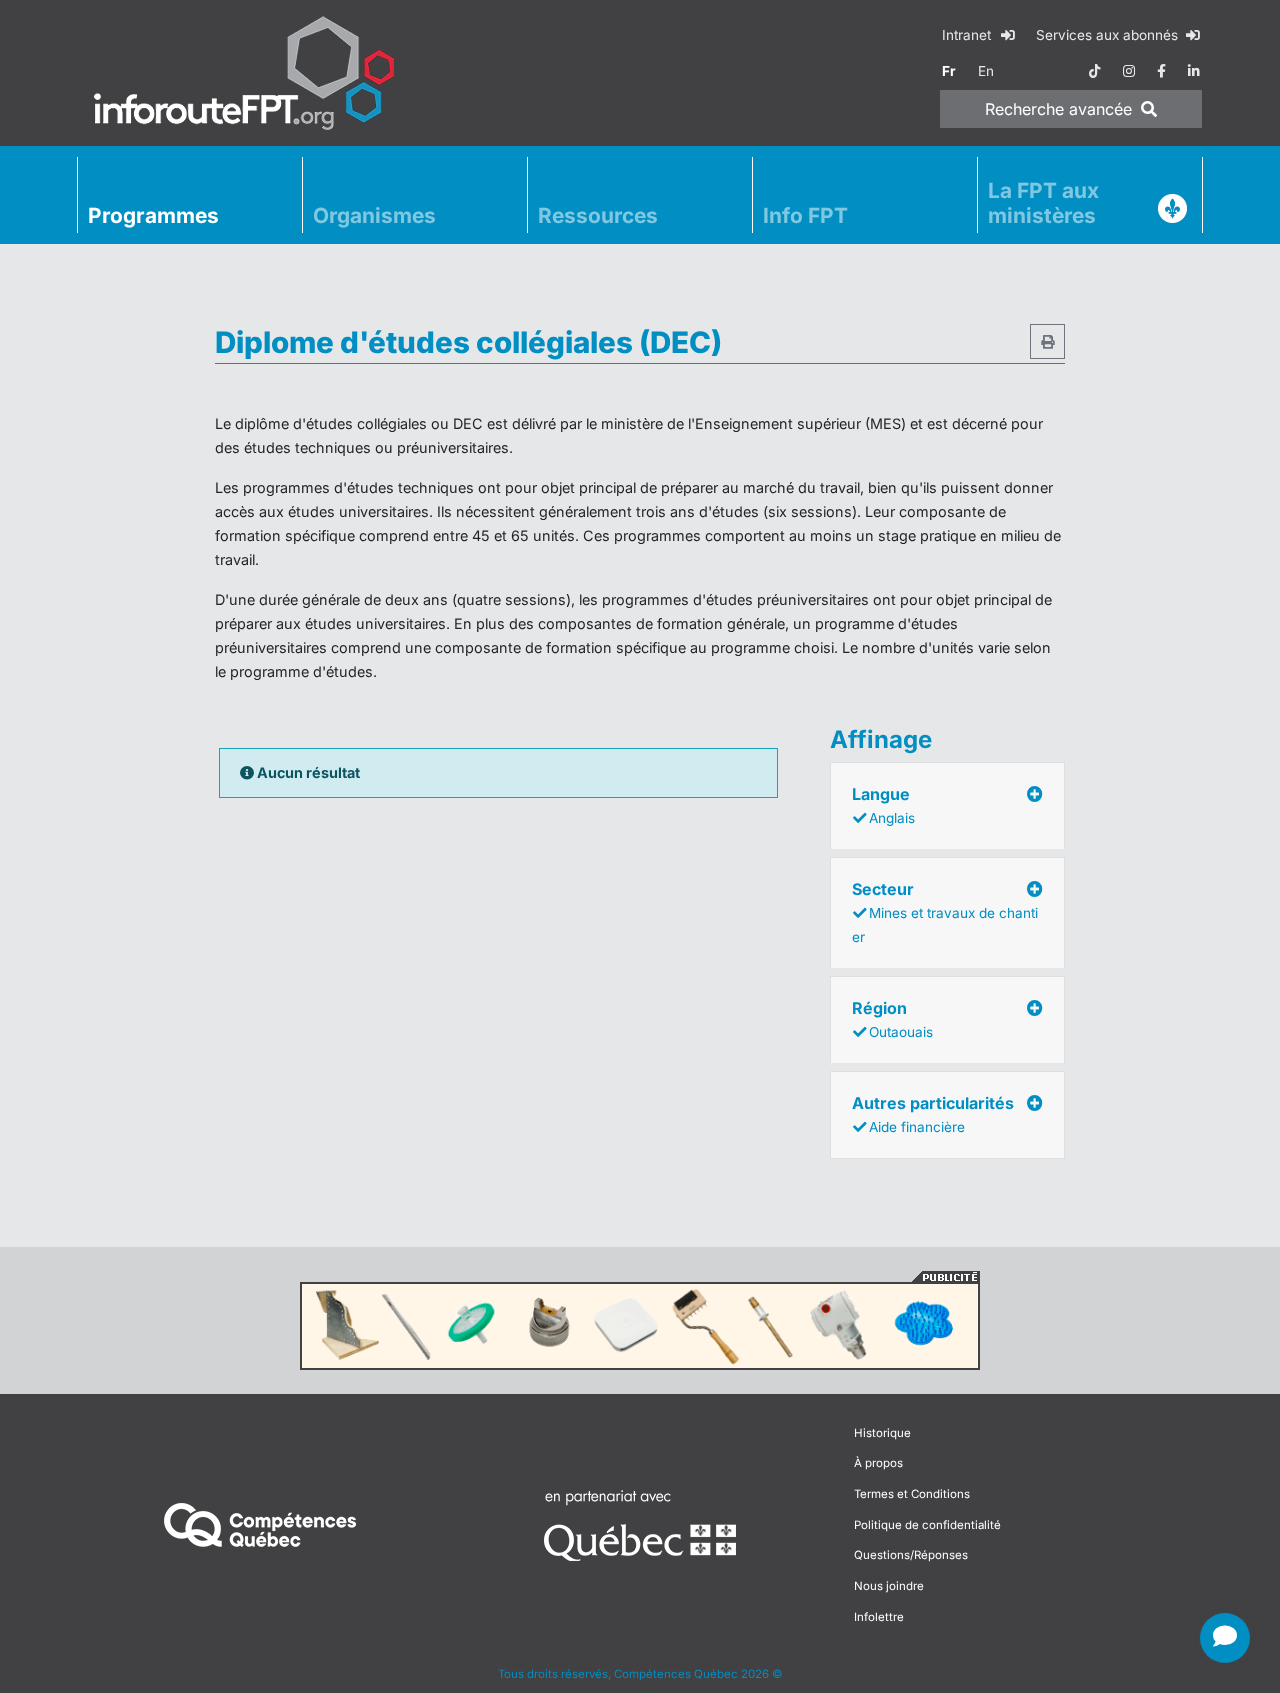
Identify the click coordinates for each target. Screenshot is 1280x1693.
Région (892, 1019)
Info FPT (805, 215)
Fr (949, 71)
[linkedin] (1194, 71)
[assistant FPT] (1225, 1638)
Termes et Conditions (912, 1494)
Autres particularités (933, 1114)
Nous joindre (889, 1586)
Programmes (153, 215)
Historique (882, 1433)
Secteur (945, 912)
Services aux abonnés (1109, 35)
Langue (883, 805)
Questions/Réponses (911, 1555)
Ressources (598, 215)
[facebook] (1161, 71)
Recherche (1058, 109)
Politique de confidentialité (927, 1525)
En (986, 71)
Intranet (968, 35)
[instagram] (1129, 71)
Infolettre (879, 1617)
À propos (878, 1463)
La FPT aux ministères (1043, 203)
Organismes (374, 215)
